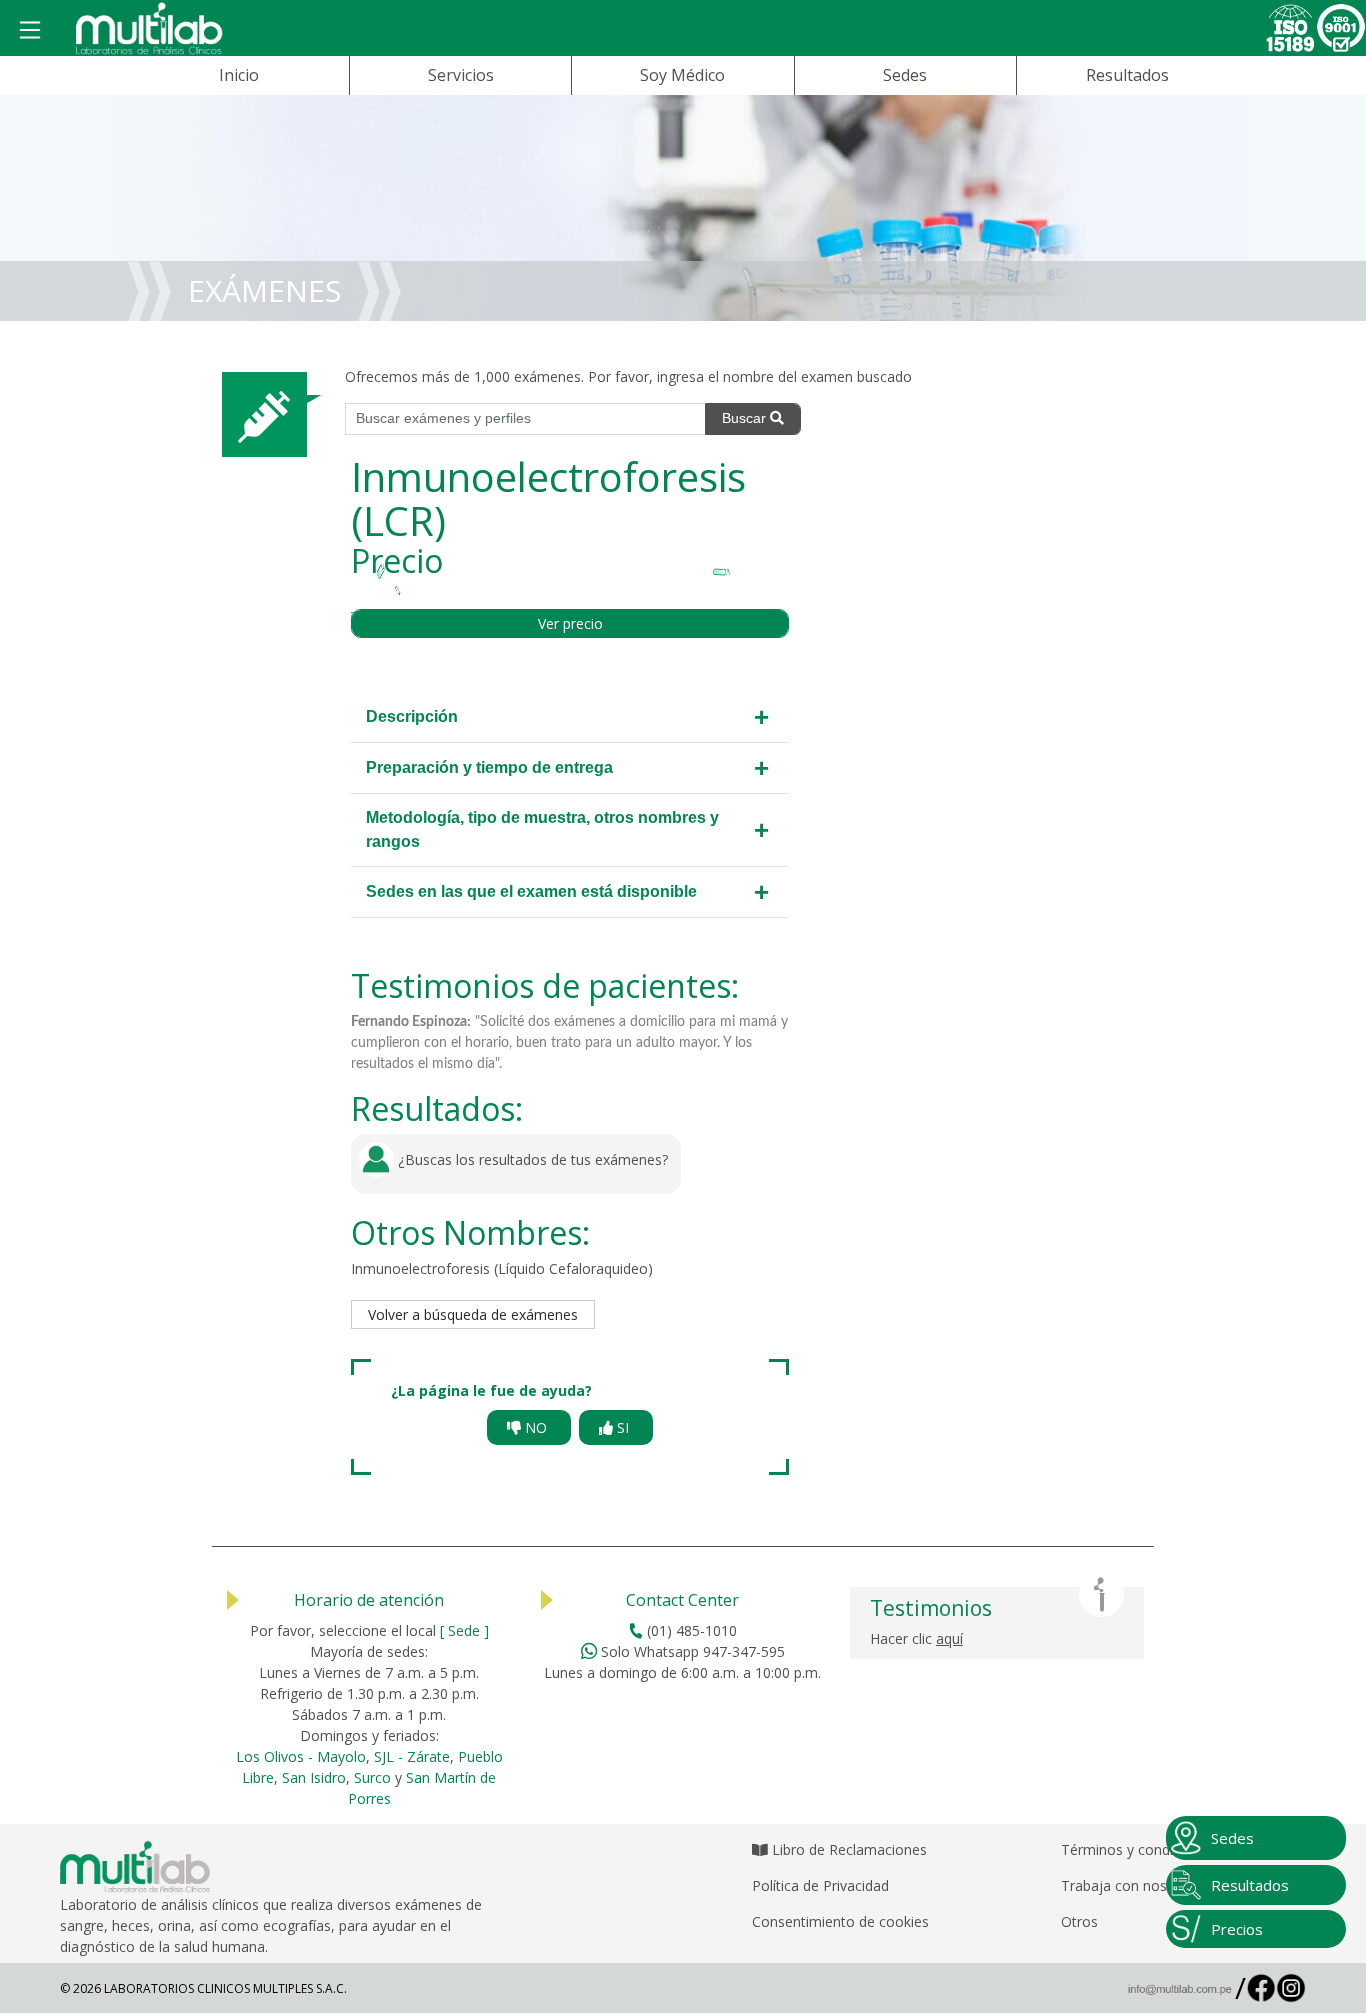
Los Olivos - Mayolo (301, 1756)
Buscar (746, 418)
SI (623, 1427)
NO (536, 1427)
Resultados (1127, 75)
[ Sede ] (464, 1630)
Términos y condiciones (1138, 1849)
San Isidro (314, 1777)
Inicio (239, 75)
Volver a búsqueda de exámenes (473, 1314)
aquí (949, 1638)
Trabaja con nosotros (1131, 1885)
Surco (372, 1777)
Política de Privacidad (820, 1885)
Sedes (905, 75)
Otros (1079, 1921)
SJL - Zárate (412, 1756)
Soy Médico (682, 75)
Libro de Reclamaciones (847, 1849)
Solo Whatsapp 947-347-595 (691, 1651)
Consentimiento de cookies (840, 1921)
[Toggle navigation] (30, 31)
